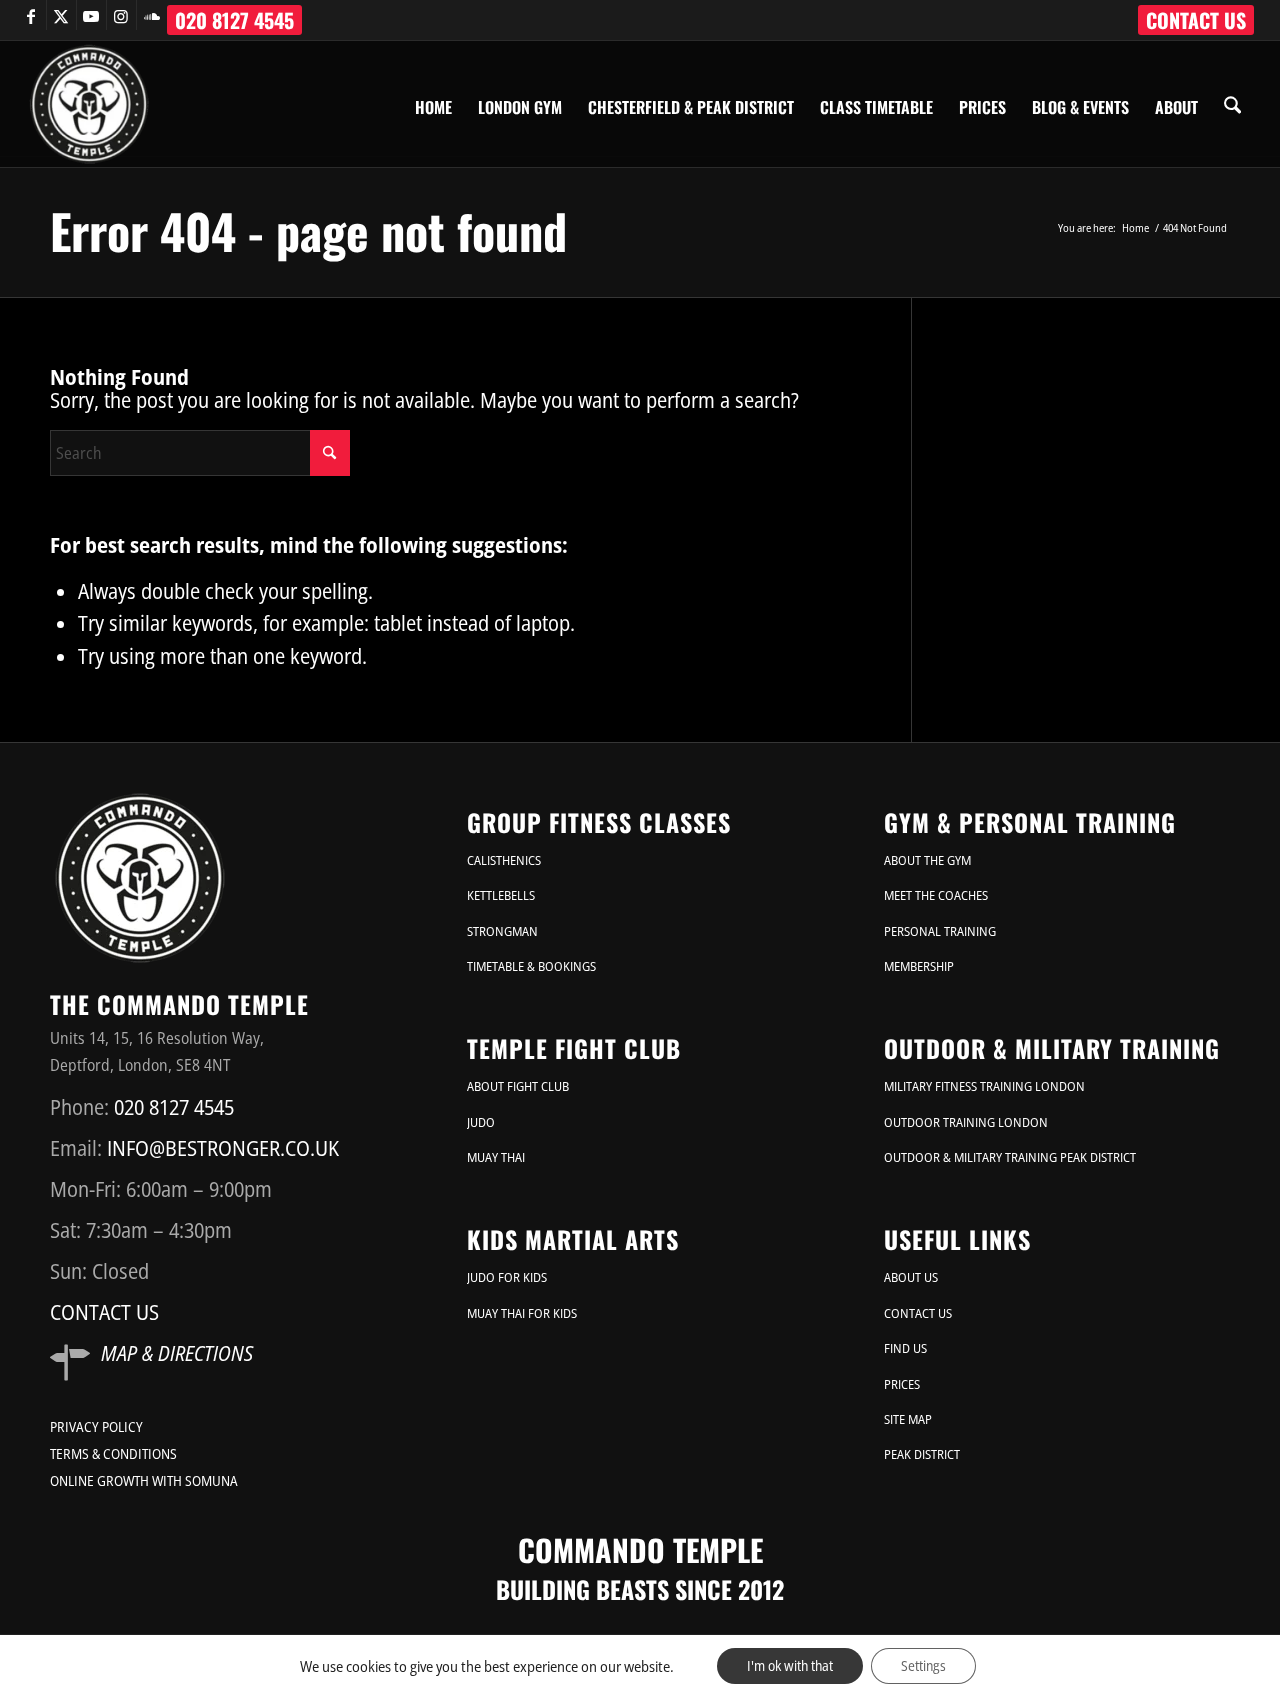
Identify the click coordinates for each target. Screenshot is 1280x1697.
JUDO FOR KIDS (507, 1277)
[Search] (1232, 104)
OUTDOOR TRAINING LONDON (966, 1122)
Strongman (502, 931)
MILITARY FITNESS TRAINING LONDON (984, 1086)
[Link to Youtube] (91, 15)
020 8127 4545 (234, 20)
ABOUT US (911, 1277)
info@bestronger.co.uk (223, 1148)
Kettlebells (501, 895)
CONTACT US (1196, 20)
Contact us (104, 1312)
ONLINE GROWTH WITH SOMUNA (144, 1480)
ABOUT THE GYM (927, 860)
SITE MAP (908, 1419)
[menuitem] (1196, 20)
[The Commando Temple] (89, 104)
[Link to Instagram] (121, 15)
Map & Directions (177, 1353)
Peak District (922, 1454)
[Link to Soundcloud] (152, 15)
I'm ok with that (790, 1665)
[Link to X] (61, 15)
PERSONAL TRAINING (940, 931)
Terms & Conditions (113, 1453)
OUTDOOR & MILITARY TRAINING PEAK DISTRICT (1010, 1157)
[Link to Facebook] (31, 15)
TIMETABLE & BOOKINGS (531, 966)
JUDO (481, 1122)
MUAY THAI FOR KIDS (522, 1313)
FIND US (905, 1348)
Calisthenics (504, 860)
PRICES (902, 1384)
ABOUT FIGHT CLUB (518, 1086)
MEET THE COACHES (936, 895)
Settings (923, 1665)
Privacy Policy (96, 1426)
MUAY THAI (496, 1157)
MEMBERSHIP (919, 966)
